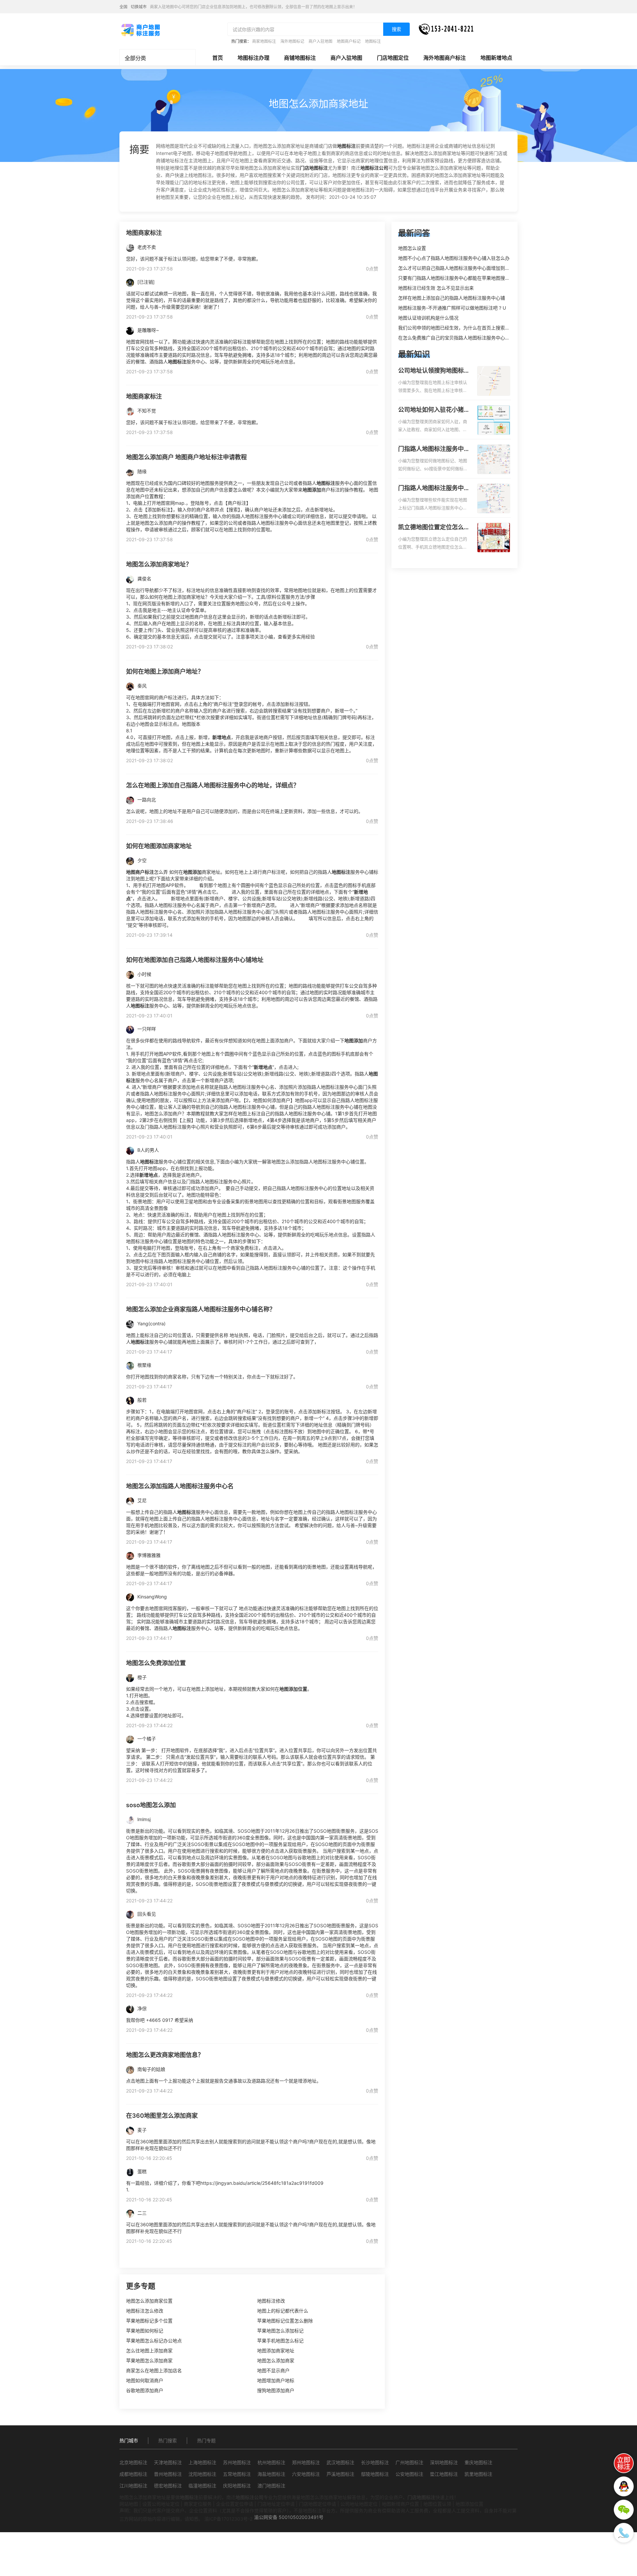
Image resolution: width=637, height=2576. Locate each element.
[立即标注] (624, 2463)
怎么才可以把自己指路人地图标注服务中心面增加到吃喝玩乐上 (463, 268)
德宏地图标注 (168, 2486)
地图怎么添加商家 (276, 2360)
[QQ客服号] (624, 2486)
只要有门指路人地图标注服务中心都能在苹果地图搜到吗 (456, 278)
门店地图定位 (393, 58)
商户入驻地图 (320, 41)
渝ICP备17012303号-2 (228, 2519)
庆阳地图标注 (237, 2486)
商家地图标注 (264, 41)
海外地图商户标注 (445, 58)
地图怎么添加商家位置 (149, 2301)
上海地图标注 (202, 2462)
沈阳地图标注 (202, 2474)
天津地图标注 (168, 2462)
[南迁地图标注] (140, 30)
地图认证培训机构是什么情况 (428, 318)
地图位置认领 (437, 2504)
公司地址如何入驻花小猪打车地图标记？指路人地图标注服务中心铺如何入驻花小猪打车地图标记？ (434, 410)
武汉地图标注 (340, 2462)
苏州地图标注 (237, 2462)
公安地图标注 (409, 2474)
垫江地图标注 (444, 2474)
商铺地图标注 (300, 58)
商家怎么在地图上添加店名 (154, 2370)
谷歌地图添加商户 (145, 2390)
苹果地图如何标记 (145, 2331)
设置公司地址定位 (161, 2504)
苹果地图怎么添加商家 (149, 2360)
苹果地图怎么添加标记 (280, 2331)
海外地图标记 (292, 41)
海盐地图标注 (271, 2474)
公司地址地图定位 (359, 2504)
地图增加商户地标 (276, 2380)
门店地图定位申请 (318, 2504)
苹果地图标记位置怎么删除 (285, 2321)
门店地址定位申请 (276, 2504)
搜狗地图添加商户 (276, 2390)
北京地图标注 (133, 2462)
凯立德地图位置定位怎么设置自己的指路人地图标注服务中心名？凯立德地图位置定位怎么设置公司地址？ (434, 528)
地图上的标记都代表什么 (283, 2311)
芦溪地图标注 (340, 2474)
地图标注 (373, 41)
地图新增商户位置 (400, 2504)
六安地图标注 (306, 2474)
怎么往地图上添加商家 (149, 2351)
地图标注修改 (271, 2301)
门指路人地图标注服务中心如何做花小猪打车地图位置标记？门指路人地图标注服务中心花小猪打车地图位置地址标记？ (434, 449)
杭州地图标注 (271, 2462)
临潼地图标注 (202, 2486)
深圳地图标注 (444, 2462)
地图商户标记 (349, 41)
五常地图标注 (237, 2474)
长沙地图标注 (375, 2462)
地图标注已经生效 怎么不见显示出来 (436, 288)
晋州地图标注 (168, 2474)
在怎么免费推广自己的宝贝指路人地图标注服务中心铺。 (456, 338)
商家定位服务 (198, 2504)
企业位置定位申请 (235, 2504)
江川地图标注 (133, 2486)
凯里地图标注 (478, 2474)
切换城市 (139, 7)
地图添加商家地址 (276, 2351)
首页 (218, 58)
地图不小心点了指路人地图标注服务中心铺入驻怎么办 (454, 258)
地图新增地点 (496, 58)
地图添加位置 (469, 2504)
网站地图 (129, 2504)
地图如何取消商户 (145, 2380)
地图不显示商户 (273, 2370)
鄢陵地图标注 (375, 2474)
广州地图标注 (409, 2462)
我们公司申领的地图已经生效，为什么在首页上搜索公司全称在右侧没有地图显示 (482, 328)
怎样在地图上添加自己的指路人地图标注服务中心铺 (452, 298)
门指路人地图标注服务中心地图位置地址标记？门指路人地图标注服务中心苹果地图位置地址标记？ (434, 488)
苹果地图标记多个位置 (149, 2321)
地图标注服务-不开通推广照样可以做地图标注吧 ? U (452, 308)
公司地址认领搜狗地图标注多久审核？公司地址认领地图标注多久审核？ (434, 371)
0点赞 (372, 269)
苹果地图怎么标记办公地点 (154, 2341)
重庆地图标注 (478, 2462)
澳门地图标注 (271, 2486)
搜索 (396, 29)
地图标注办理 (253, 58)
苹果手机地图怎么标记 (280, 2341)
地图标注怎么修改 (145, 2311)
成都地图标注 (133, 2474)
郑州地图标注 (306, 2462)
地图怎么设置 (412, 248)
